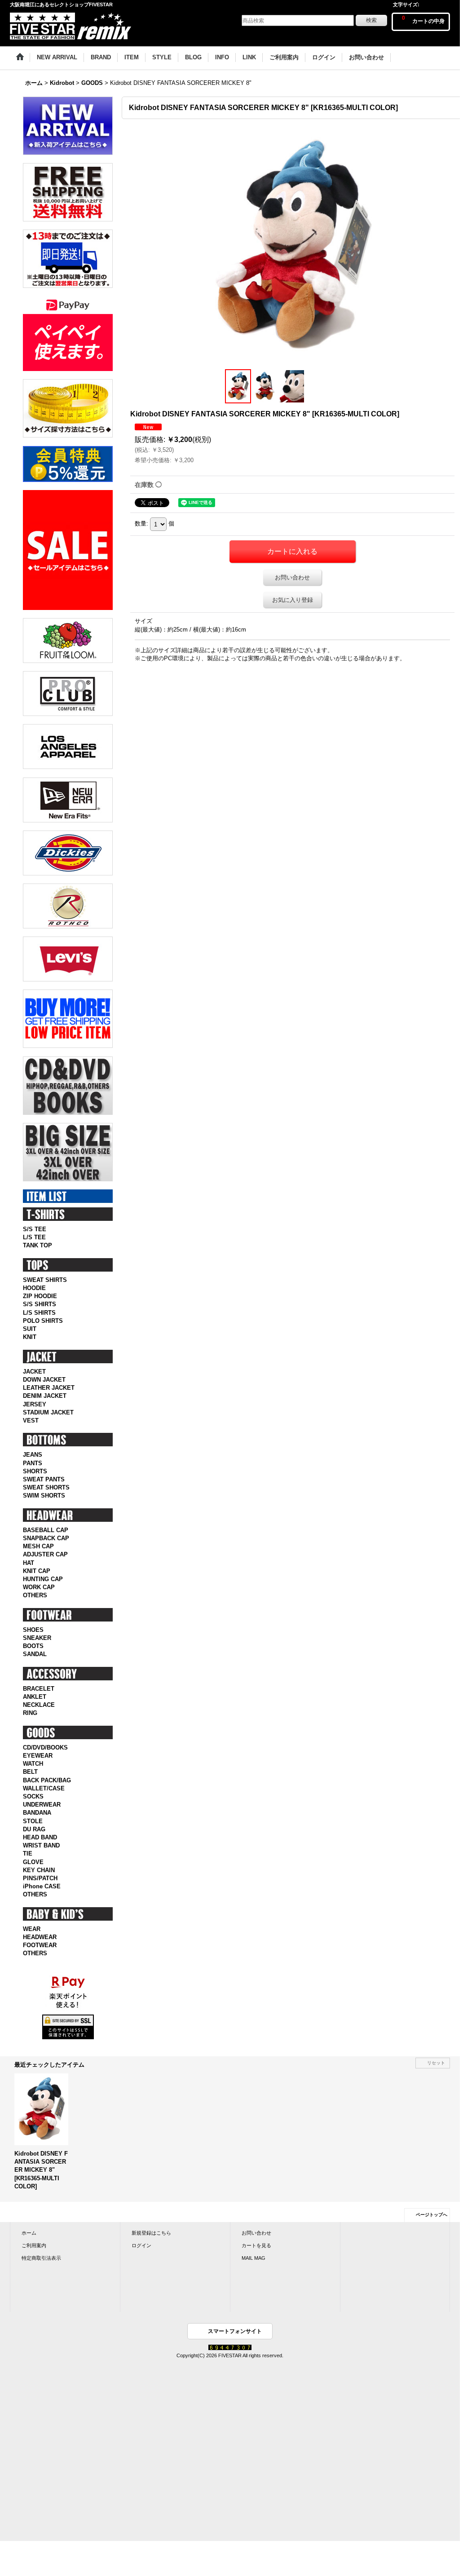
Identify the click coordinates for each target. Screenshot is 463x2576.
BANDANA (37, 1813)
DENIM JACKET (45, 1396)
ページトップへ (432, 2215)
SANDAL (35, 1654)
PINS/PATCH (40, 1878)
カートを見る (256, 2245)
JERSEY (35, 1404)
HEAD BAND (40, 1837)
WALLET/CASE (44, 1788)
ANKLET (35, 1697)
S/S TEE (35, 1229)
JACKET (34, 1372)
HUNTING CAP (43, 1579)
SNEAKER (37, 1638)
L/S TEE (34, 1237)
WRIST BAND (41, 1845)
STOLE (33, 1821)
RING (30, 1713)
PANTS (33, 1463)
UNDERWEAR (42, 1805)
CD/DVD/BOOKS (45, 1748)
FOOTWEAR (40, 1945)
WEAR (32, 1929)
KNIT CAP (37, 1571)
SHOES (33, 1630)
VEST (31, 1421)
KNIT (30, 1337)
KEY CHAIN (39, 1870)
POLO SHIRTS (43, 1321)
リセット (436, 2063)
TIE (28, 1854)
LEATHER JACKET (49, 1388)
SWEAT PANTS (44, 1479)
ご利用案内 (34, 2245)
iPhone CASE (42, 1886)
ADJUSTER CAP (45, 1554)
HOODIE (34, 1288)
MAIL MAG (254, 2258)
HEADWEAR (40, 1937)
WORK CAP (39, 1587)
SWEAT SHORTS (46, 1487)
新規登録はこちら (151, 2233)
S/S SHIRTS (40, 1304)
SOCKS (33, 1796)
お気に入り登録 (293, 600)
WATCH (33, 1764)
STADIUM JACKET (48, 1412)
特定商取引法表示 (41, 2258)
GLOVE (33, 1862)
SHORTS (35, 1471)
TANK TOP (37, 1245)
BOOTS (33, 1646)
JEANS (33, 1455)
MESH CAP (38, 1546)
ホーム (29, 2233)
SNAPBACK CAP (46, 1538)
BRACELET (39, 1689)
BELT (30, 1772)
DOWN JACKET (44, 1380)
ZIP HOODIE (40, 1296)
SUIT (30, 1329)
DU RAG (34, 1829)
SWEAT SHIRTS (45, 1280)
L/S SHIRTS (39, 1313)
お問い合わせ (292, 577)
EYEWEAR (38, 1756)
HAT (29, 1563)
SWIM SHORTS (44, 1496)
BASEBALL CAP (46, 1530)
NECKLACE (39, 1705)
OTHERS (35, 1595)
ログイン (141, 2245)
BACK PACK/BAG (47, 1780)
